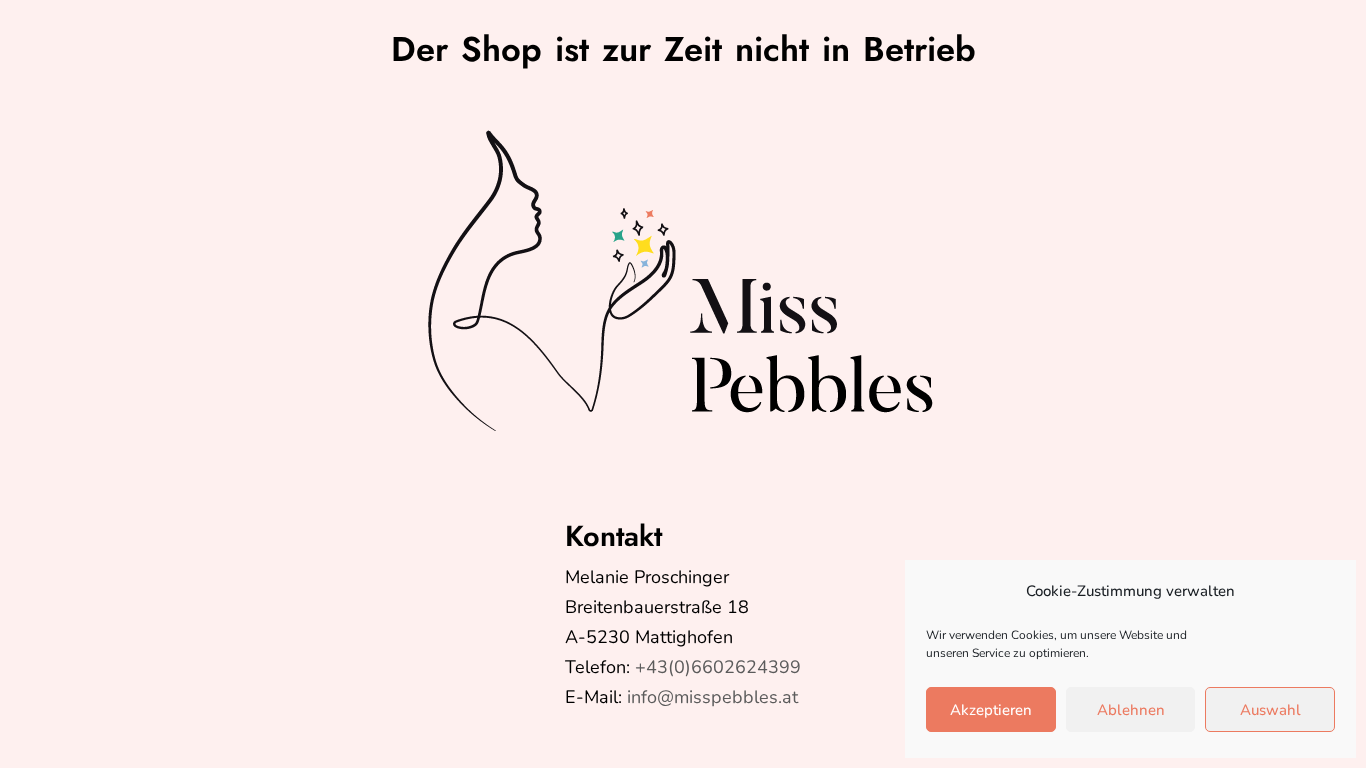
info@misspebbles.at (712, 697)
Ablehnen (1131, 710)
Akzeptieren (991, 710)
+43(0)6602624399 (718, 667)
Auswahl (1270, 710)
